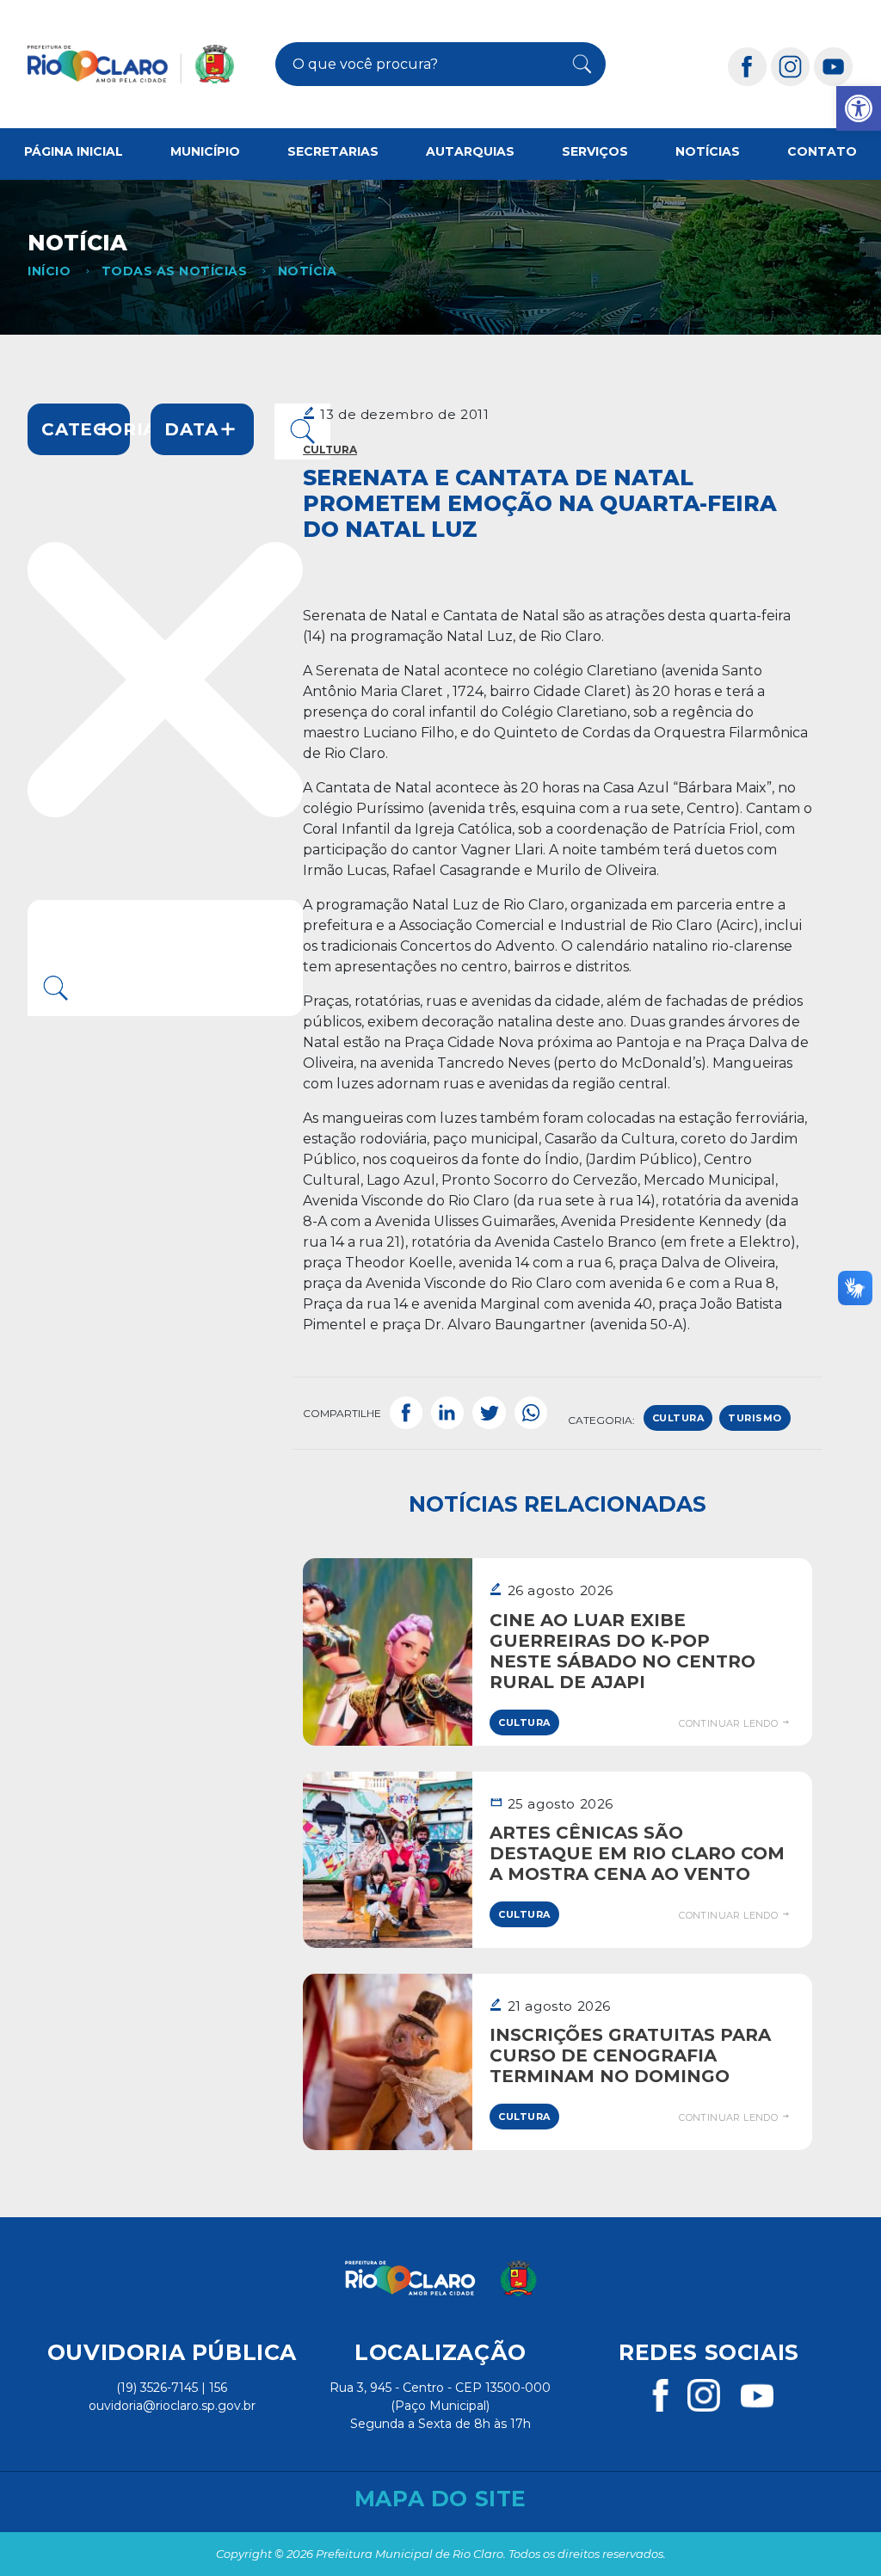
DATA (191, 429)
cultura (678, 1418)
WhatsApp (531, 1414)
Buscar (576, 65)
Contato (822, 151)
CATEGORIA (86, 429)
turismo (755, 1418)
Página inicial (74, 151)
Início (49, 271)
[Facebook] (748, 66)
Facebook (406, 1414)
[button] (859, 108)
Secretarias (333, 151)
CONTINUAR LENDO (730, 1723)
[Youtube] (834, 66)
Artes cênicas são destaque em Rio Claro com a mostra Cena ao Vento (637, 1853)
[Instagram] (791, 66)
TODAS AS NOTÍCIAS (174, 271)
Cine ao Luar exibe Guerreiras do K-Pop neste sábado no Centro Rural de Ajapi (622, 1651)
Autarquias (470, 151)
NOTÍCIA (307, 271)
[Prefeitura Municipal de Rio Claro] (131, 64)
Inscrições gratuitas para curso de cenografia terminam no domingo (630, 2055)
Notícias (708, 151)
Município (205, 151)
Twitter (489, 1414)
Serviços (595, 151)
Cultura (330, 450)
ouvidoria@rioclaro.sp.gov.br (172, 2406)
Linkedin (447, 1414)
